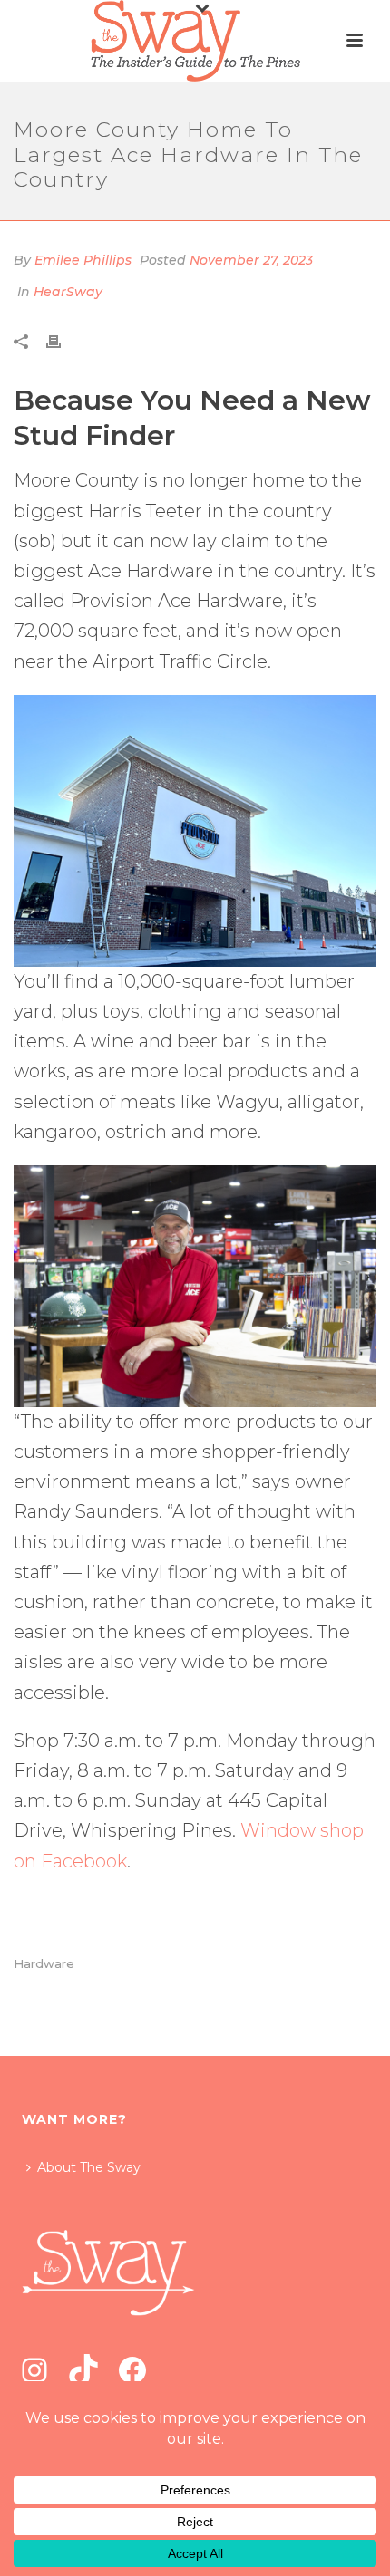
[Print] (63, 340)
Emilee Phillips (83, 260)
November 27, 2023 (251, 260)
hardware (44, 1964)
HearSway (68, 292)
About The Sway (89, 2167)
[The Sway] (195, 41)
